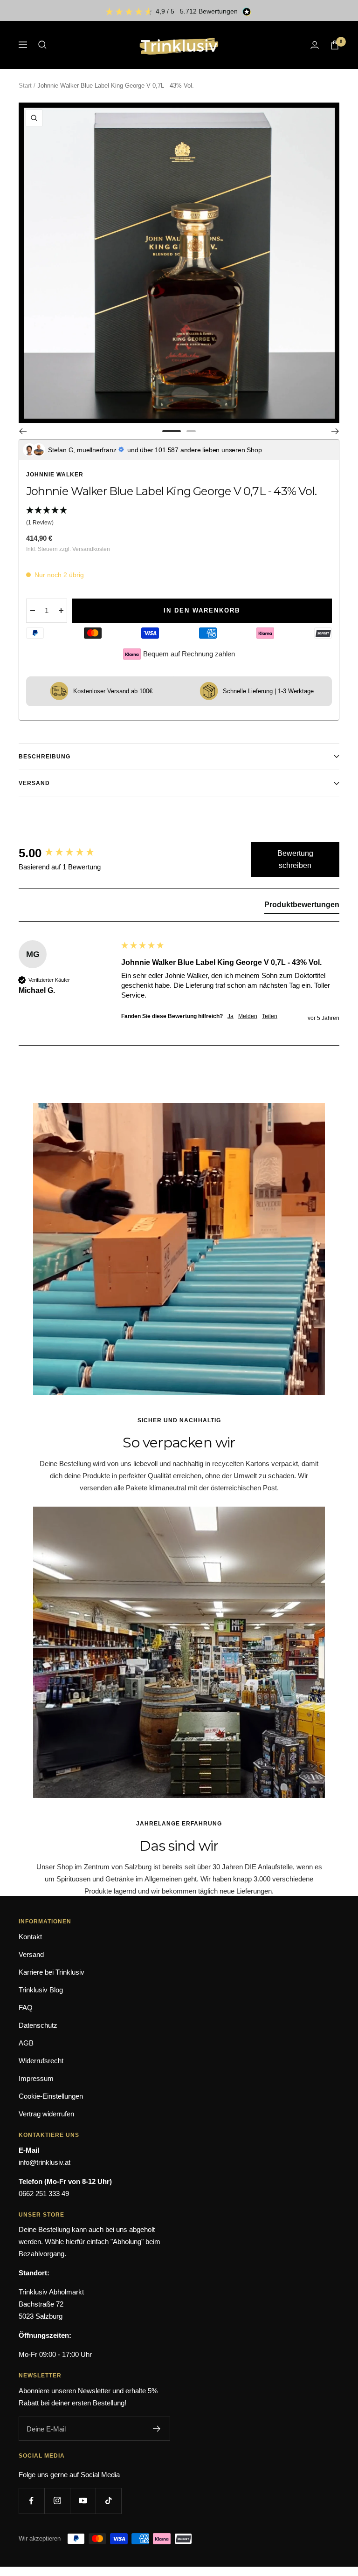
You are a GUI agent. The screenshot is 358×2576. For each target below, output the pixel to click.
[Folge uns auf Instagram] (57, 2501)
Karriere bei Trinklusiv (52, 1972)
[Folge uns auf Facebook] (31, 2501)
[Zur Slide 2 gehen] (191, 431)
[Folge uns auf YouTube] (83, 2501)
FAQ (26, 2008)
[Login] (315, 45)
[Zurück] (23, 431)
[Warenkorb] (335, 45)
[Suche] (42, 45)
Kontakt (30, 1937)
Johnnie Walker (55, 475)
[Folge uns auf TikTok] (108, 2501)
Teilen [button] (270, 1016)
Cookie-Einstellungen (51, 2096)
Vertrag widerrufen (46, 2114)
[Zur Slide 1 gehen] (172, 431)
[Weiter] (335, 431)
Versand (34, 783)
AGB (26, 2043)
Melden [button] (248, 1016)
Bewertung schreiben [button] (295, 859)
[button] (179, 517)
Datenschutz (38, 2025)
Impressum (36, 2078)
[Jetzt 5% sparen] (157, 2429)
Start (25, 86)
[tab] (302, 907)
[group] (68, 853)
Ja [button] (231, 1016)
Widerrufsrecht (41, 2061)
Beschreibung (45, 757)
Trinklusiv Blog (41, 1990)
